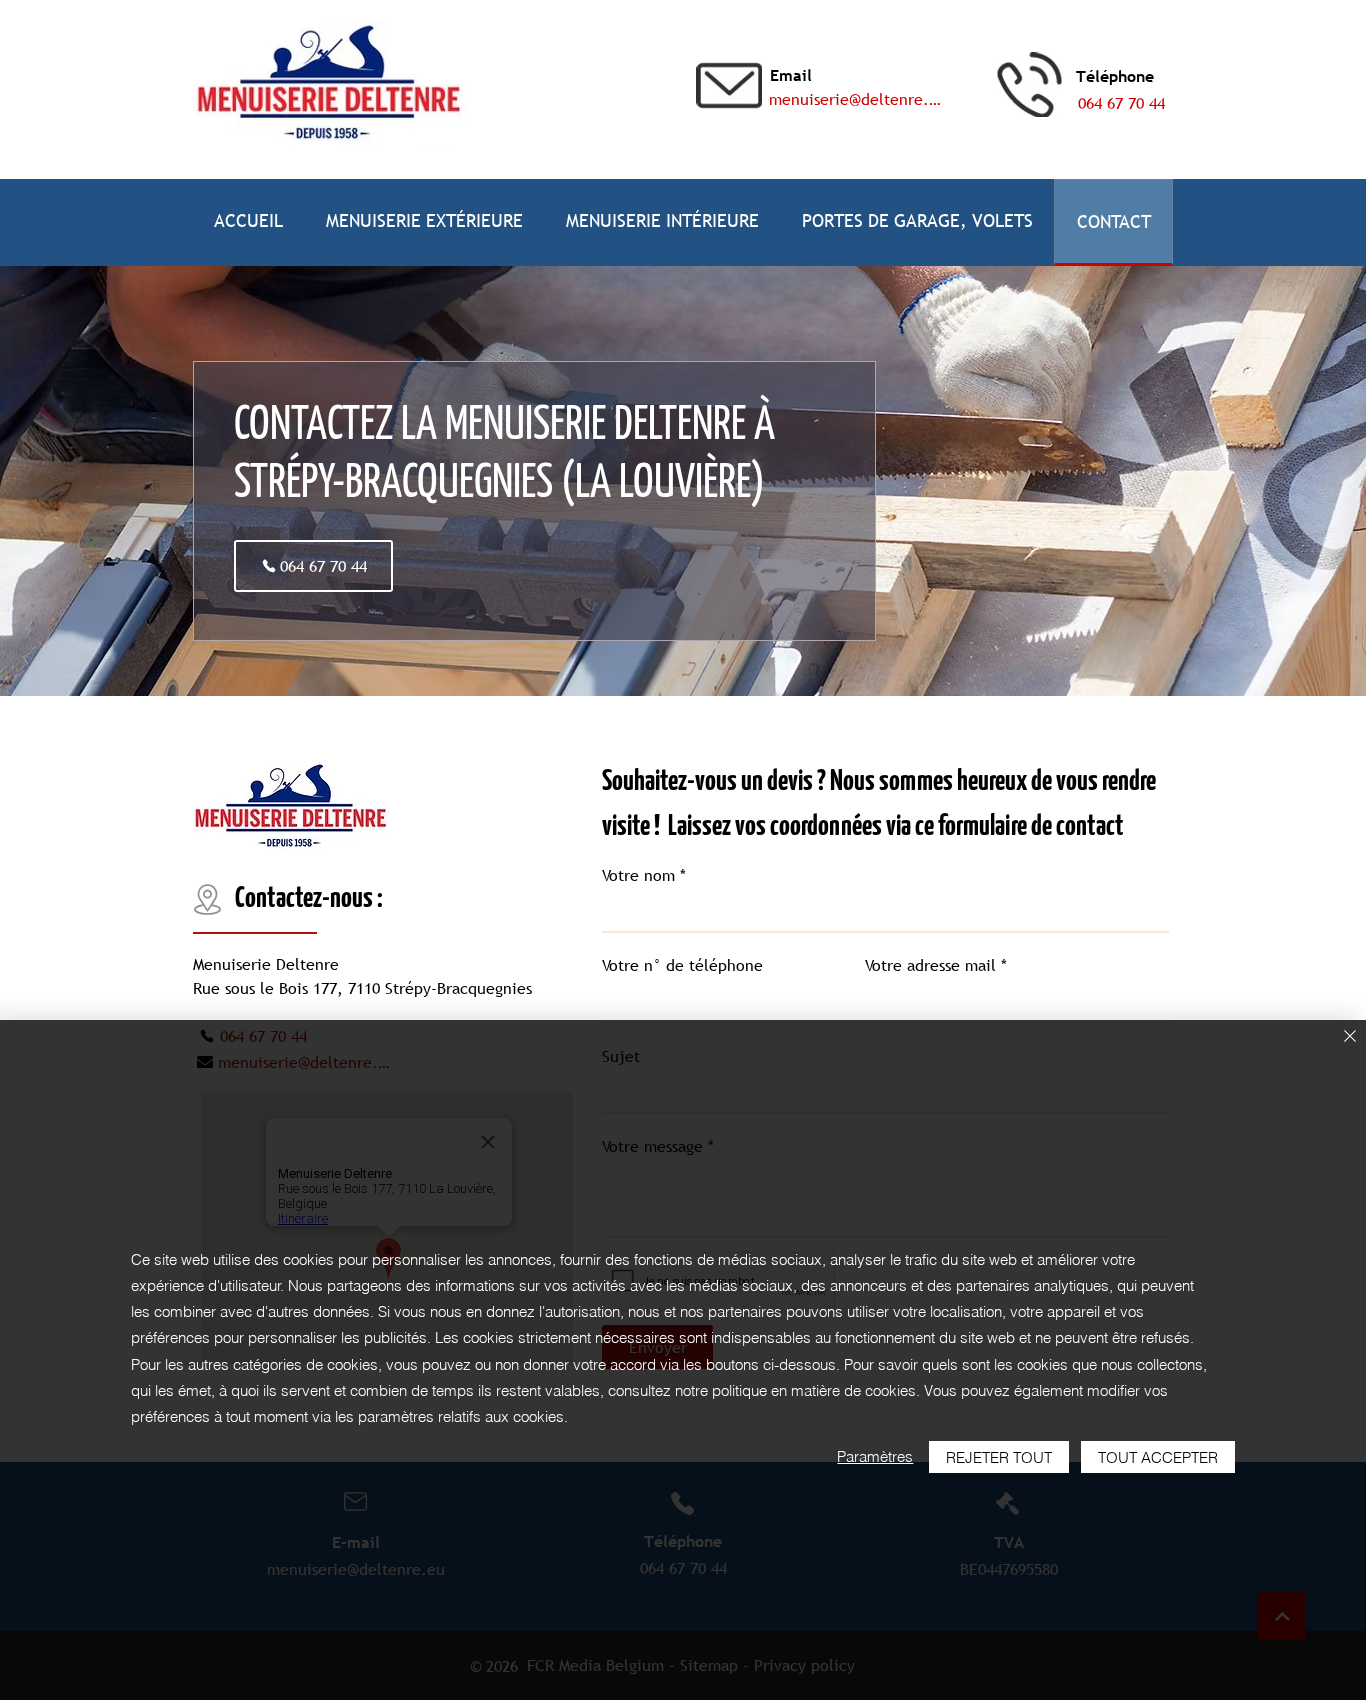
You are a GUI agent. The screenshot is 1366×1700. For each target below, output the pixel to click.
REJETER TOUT (999, 1457)
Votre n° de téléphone (682, 965)
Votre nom (638, 875)
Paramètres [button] (875, 1456)
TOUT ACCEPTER (1158, 1457)
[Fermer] (1350, 1037)
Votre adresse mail (930, 965)
